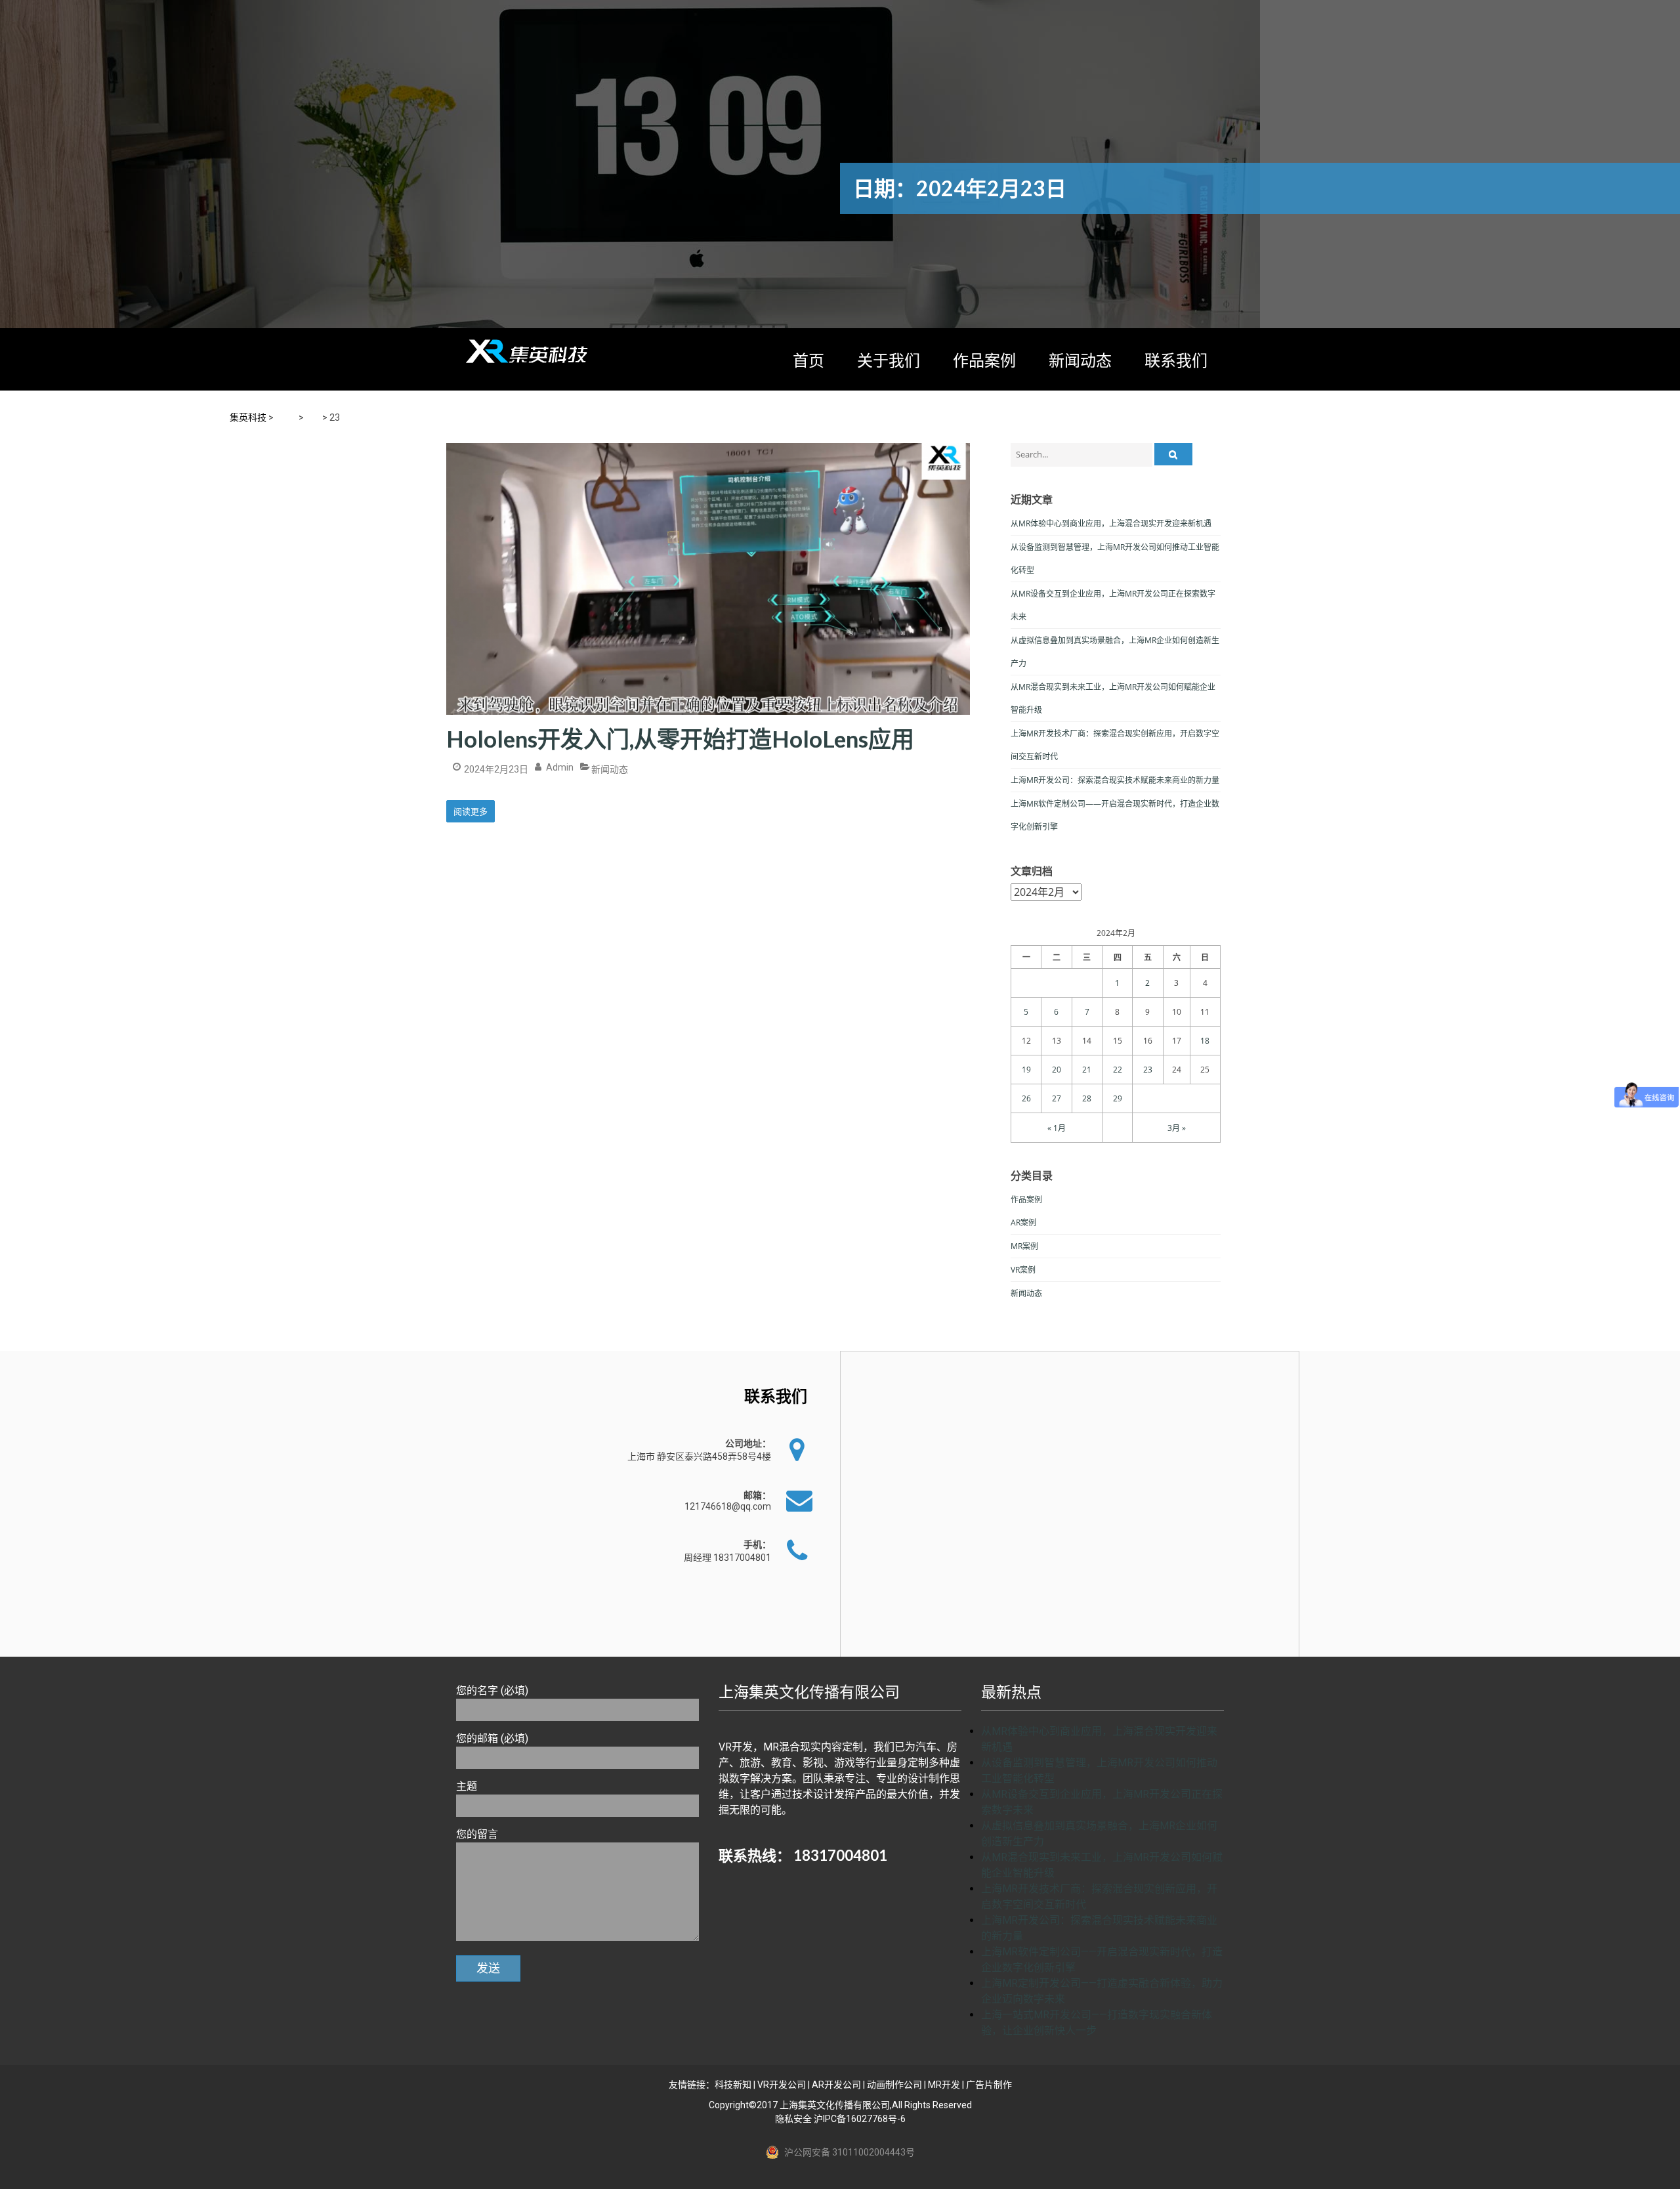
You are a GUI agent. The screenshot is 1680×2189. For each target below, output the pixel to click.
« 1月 (1057, 1128)
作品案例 (984, 360)
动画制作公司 (894, 2085)
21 (1087, 1070)
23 (1148, 1070)
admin (560, 767)
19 (1026, 1070)
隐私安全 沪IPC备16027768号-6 (840, 2119)
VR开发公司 (782, 2085)
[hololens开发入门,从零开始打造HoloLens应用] (708, 443)
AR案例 (1023, 1222)
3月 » (1177, 1128)
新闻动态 (1080, 360)
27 (1057, 1098)
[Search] (1173, 454)
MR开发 (944, 2085)
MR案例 (1024, 1246)
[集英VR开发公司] (528, 351)
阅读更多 (471, 811)
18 (1205, 1041)
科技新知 (733, 2085)
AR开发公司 (836, 2085)
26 (1026, 1098)
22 (1118, 1070)
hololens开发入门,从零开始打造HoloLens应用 (680, 738)
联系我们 (1176, 360)
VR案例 (1023, 1270)
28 (1087, 1098)
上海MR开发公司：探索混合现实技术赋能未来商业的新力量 (1115, 780)
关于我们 (889, 360)
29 (1118, 1098)
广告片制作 (989, 2085)
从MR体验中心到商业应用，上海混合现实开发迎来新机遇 (1111, 523)
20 (1057, 1070)
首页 (808, 360)
